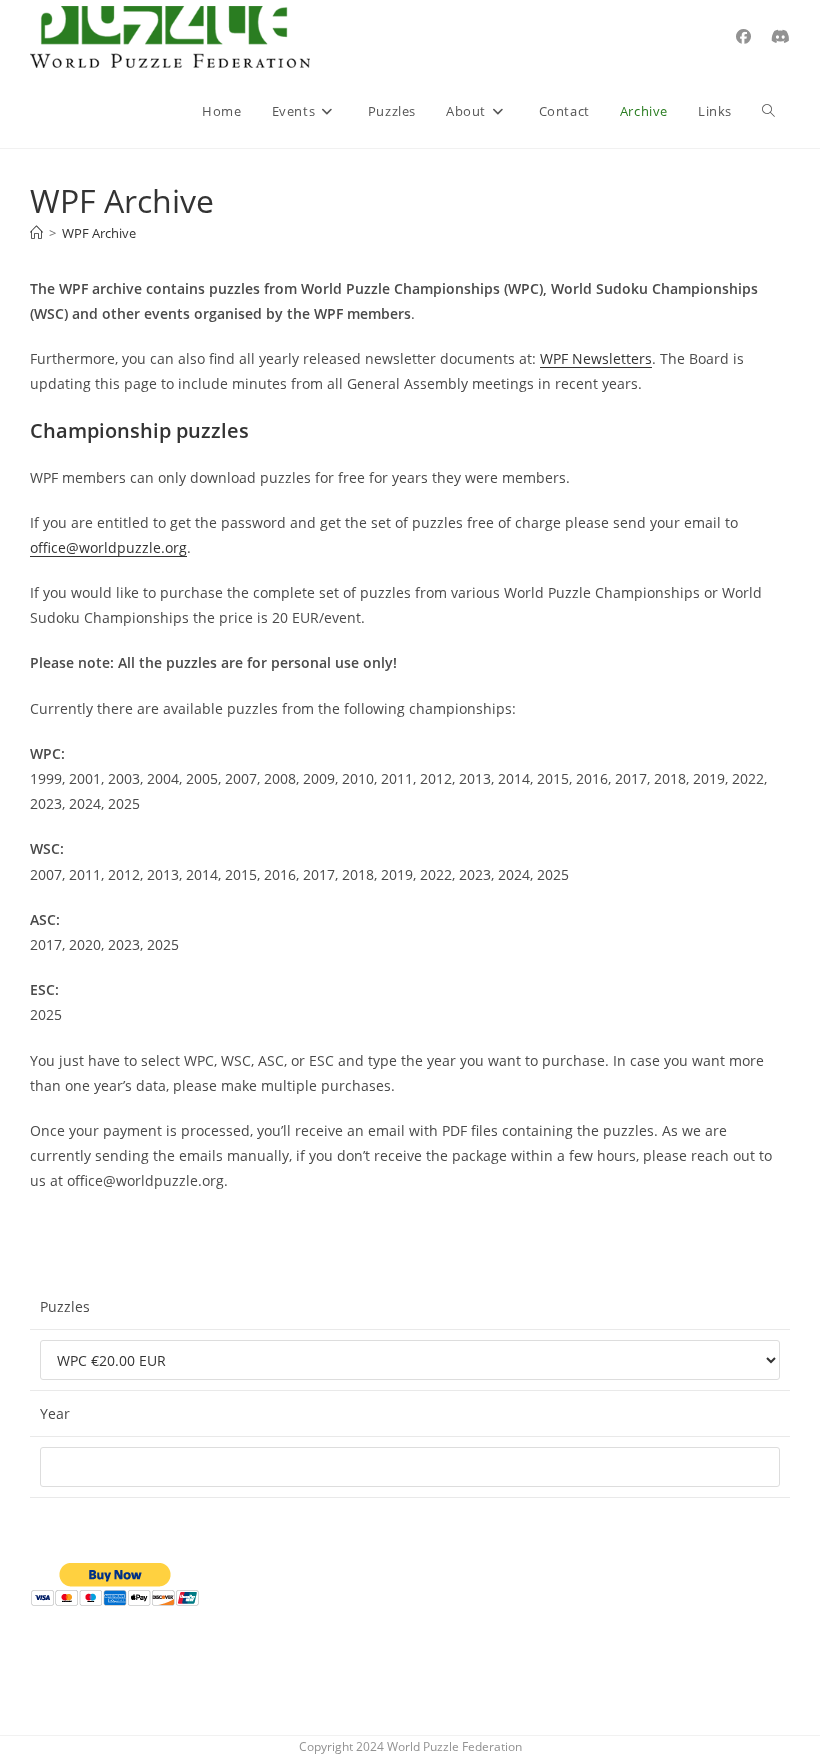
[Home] (36, 233)
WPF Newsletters (596, 358)
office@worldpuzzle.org (108, 547)
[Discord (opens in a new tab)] (780, 36)
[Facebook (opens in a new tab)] (743, 36)
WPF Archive (99, 233)
